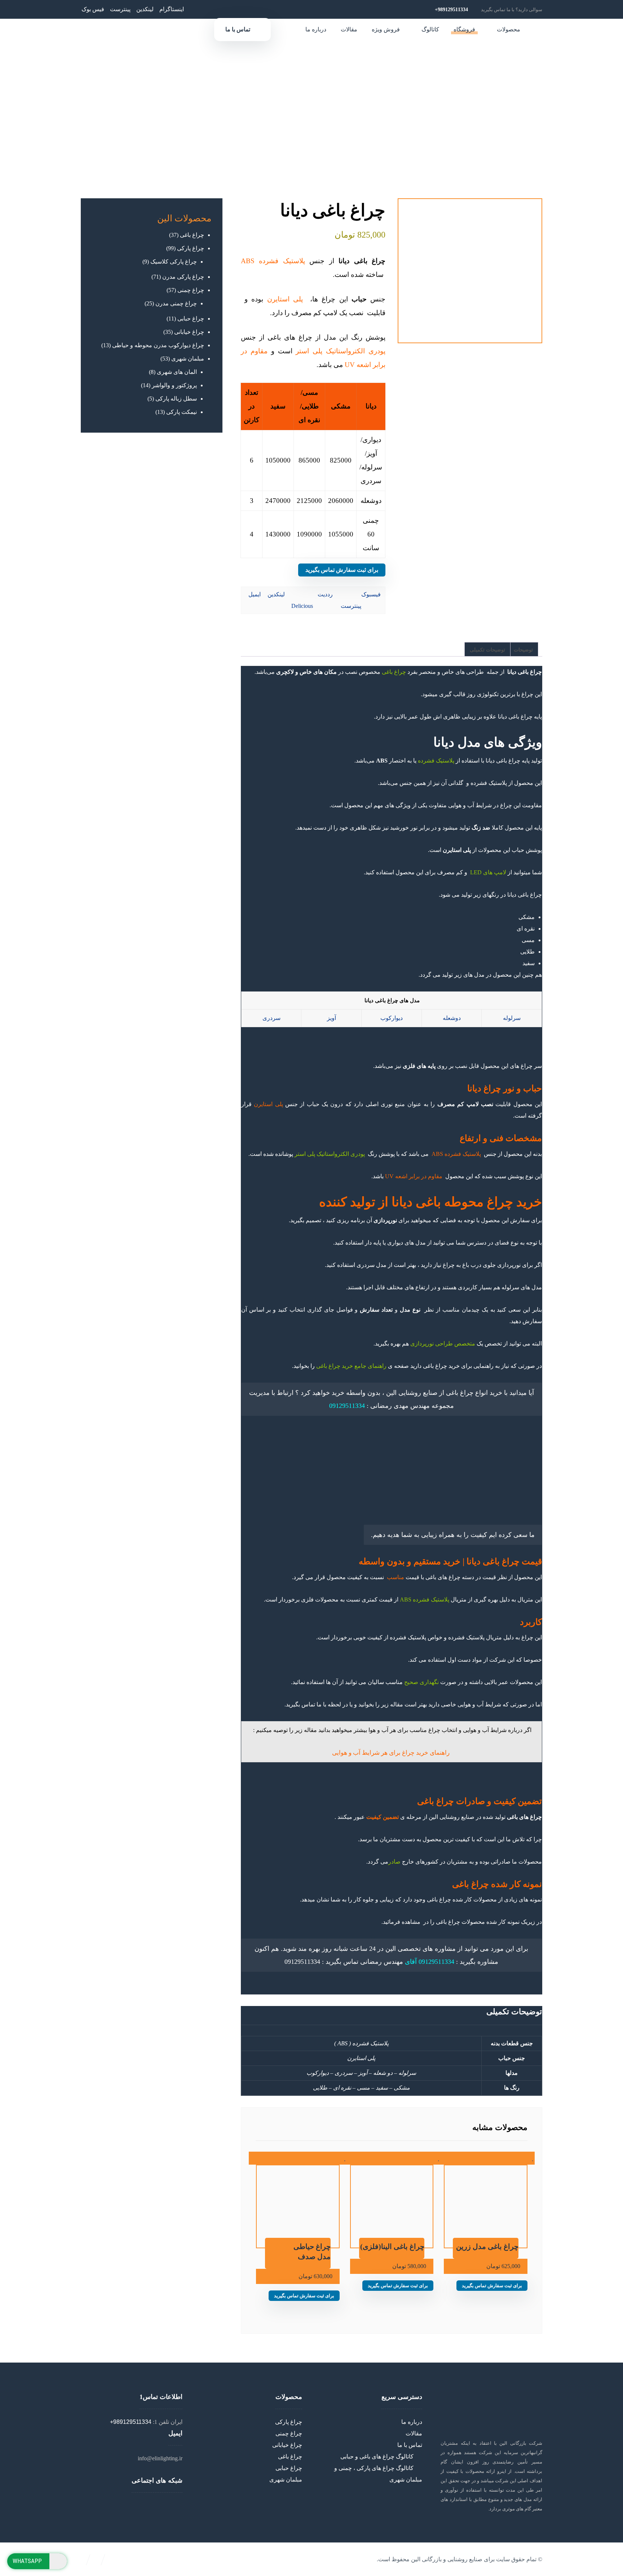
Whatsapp (27, 2561)
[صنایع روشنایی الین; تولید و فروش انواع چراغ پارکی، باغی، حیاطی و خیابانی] (593, 33)
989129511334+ (131, 2422)
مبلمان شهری (286, 2480)
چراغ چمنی (289, 2433)
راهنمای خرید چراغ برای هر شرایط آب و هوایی (391, 1753)
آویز (332, 1018)
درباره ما (412, 2422)
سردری (271, 1018)
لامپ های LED (489, 872)
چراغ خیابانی (287, 2445)
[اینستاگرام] (134, 2506)
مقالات (414, 2433)
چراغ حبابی (289, 2468)
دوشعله (452, 1018)
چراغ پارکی (289, 2422)
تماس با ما (410, 2445)
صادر (394, 1862)
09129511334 (347, 1406)
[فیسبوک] (138, 2506)
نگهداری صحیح (422, 1682)
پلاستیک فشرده (436, 761)
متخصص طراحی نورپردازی (443, 1344)
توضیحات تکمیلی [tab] (487, 650)
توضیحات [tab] (523, 650)
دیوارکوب (392, 1018)
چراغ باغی (395, 672)
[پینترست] (125, 2506)
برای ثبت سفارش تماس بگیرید (342, 570)
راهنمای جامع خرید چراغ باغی (351, 1366)
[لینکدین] (129, 2506)
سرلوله (512, 1018)
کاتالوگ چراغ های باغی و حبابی (377, 2456)
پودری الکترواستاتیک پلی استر (330, 1154)
